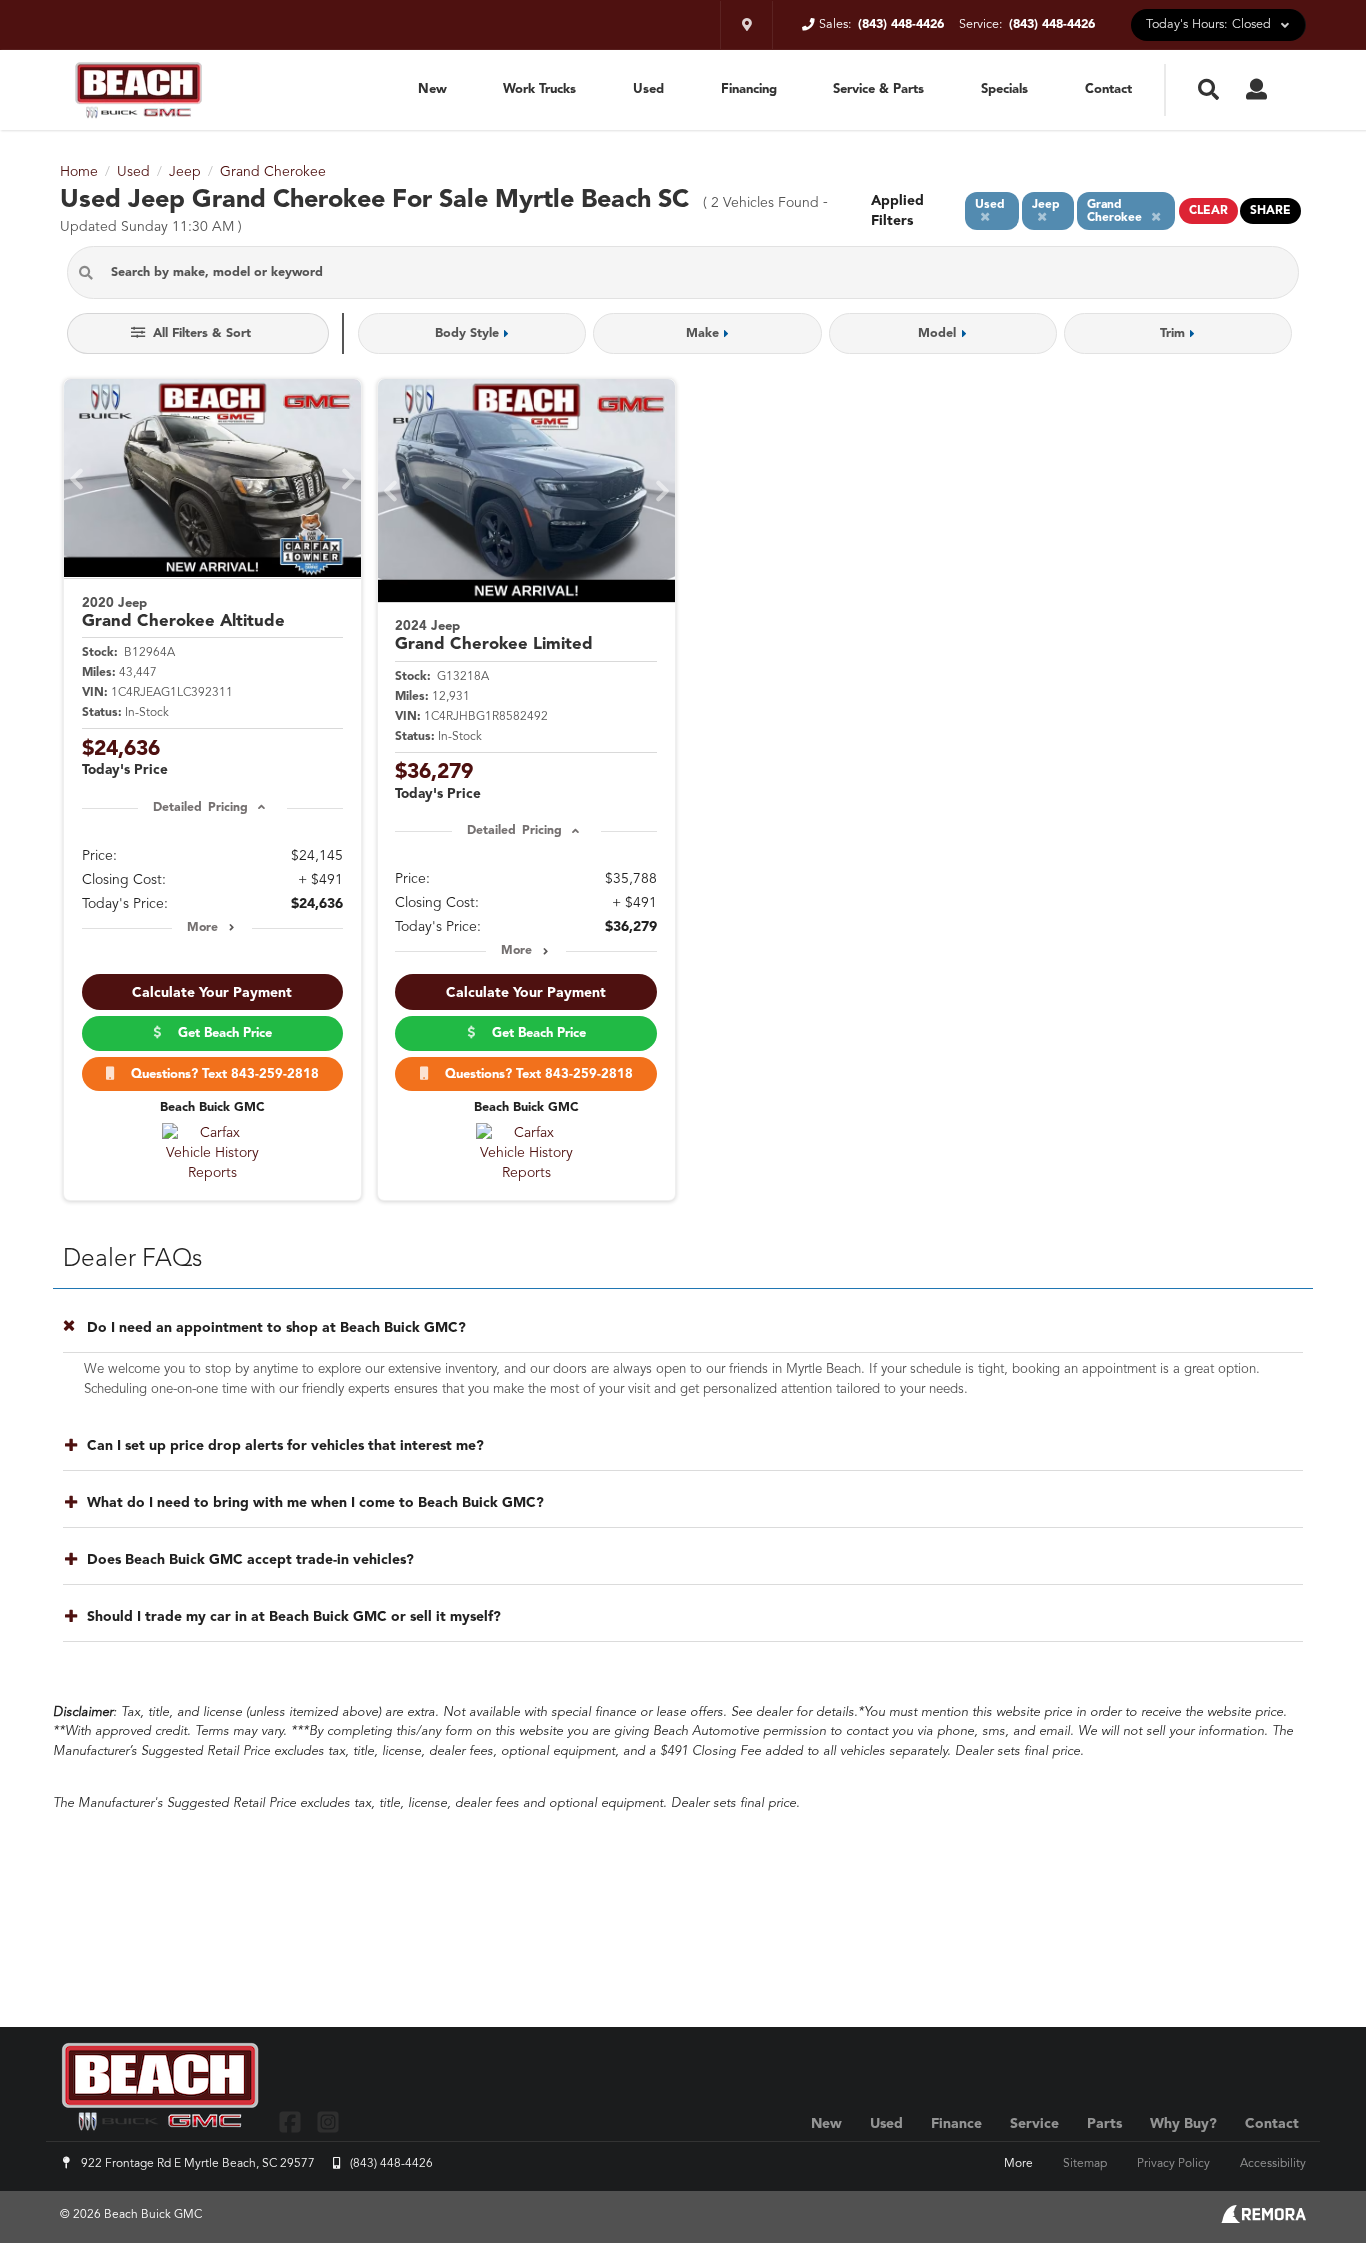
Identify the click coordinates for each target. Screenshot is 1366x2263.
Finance (956, 2124)
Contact (1108, 89)
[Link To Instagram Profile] (327, 2121)
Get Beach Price (221, 1033)
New (432, 89)
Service (1034, 2124)
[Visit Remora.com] (1263, 2219)
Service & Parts (878, 89)
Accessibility (1273, 2164)
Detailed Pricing (200, 808)
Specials (1004, 89)
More (202, 928)
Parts (1104, 2124)
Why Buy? (1183, 2124)
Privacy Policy (1173, 2164)
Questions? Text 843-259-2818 (221, 1074)
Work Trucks (539, 89)
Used (648, 89)
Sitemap (1085, 2164)
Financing (749, 89)
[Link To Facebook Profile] (292, 2121)
